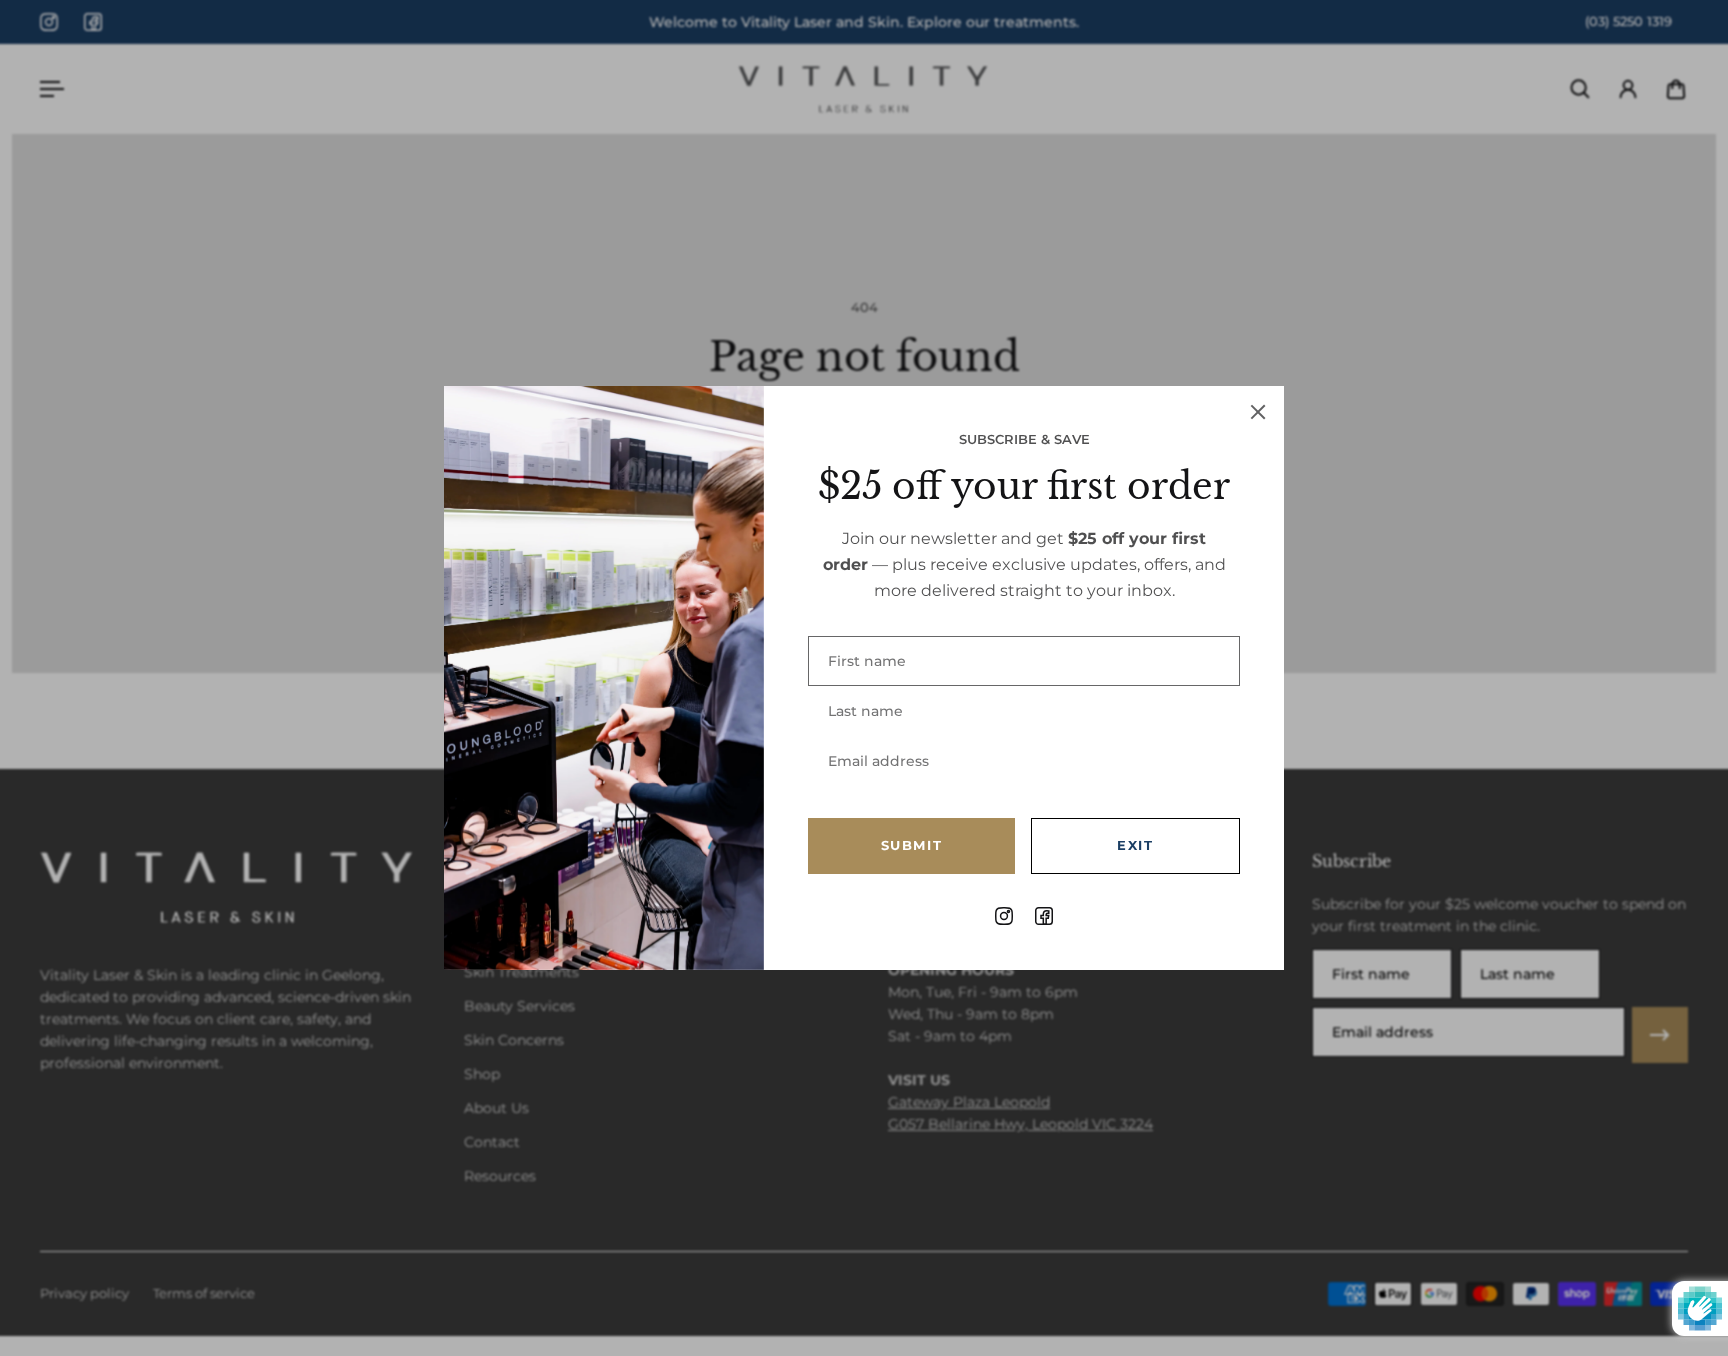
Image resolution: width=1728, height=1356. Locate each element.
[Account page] (1628, 89)
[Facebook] (93, 22)
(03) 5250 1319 (1628, 21)
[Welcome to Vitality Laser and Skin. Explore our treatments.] (864, 22)
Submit (912, 845)
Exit (1135, 845)
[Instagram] (49, 22)
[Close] (1258, 412)
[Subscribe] (1660, 1035)
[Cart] (1676, 89)
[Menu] (52, 89)
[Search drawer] (1580, 89)
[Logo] (864, 89)
